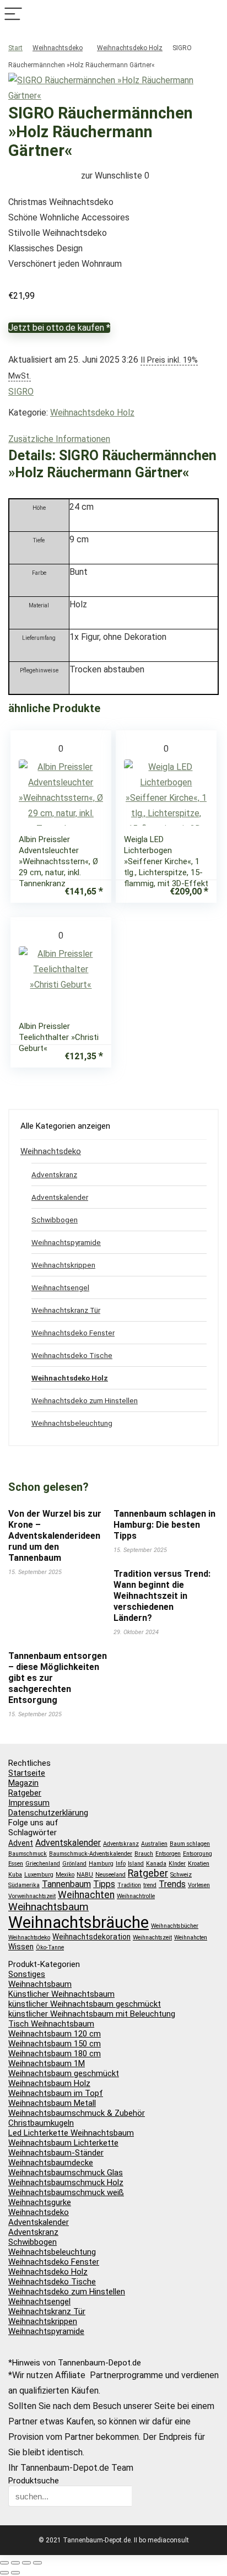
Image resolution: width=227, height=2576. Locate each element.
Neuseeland (110, 1875)
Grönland (74, 1864)
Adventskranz (54, 1174)
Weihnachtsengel (60, 1287)
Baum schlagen (190, 1844)
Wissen (21, 1947)
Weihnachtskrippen (63, 1265)
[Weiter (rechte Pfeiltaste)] (15, 2573)
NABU (85, 1875)
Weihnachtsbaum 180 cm (55, 2054)
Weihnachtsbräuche (79, 1922)
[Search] (214, 15)
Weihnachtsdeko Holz (130, 48)
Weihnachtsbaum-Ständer (56, 2153)
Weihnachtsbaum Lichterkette (63, 2143)
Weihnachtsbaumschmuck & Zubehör (77, 2113)
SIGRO (21, 392)
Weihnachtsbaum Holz (49, 2083)
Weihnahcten (191, 1938)
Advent (21, 1843)
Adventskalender (60, 1197)
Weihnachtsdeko (58, 48)
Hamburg (101, 1864)
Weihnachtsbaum (48, 1907)
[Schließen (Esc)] (37, 2563)
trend (150, 1885)
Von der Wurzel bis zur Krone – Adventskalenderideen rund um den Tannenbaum (55, 1536)
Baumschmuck (28, 1854)
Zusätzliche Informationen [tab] (59, 439)
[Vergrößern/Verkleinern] (4, 2563)
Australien (154, 1844)
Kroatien (199, 1864)
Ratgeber (25, 1793)
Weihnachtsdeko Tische (72, 1355)
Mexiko (65, 1875)
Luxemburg (39, 1875)
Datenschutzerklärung (48, 1813)
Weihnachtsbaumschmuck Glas (66, 2173)
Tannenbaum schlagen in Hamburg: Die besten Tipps (164, 1525)
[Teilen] (26, 2563)
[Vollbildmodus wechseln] (15, 2563)
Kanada (156, 1864)
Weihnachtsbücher (175, 1926)
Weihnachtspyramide (66, 1242)
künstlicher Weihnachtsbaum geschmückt (85, 2004)
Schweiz (181, 1875)
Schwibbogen (55, 1220)
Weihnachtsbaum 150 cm (55, 2044)
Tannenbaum (66, 1884)
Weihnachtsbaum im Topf (56, 2093)
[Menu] (13, 15)
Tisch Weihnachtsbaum (51, 2024)
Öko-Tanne (50, 1947)
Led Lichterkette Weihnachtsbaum (71, 2133)
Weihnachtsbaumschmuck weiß (66, 2192)
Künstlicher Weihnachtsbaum (61, 1994)
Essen (16, 1864)
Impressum (29, 1803)
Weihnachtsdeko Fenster (73, 1333)
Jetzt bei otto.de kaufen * (59, 328)
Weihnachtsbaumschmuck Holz (66, 2182)
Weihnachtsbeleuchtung (72, 1423)
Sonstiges (27, 1974)
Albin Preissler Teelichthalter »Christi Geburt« (59, 1037)
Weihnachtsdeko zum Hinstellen (85, 1400)
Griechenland (43, 1864)
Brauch (144, 1854)
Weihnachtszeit (152, 1938)
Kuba (15, 1875)
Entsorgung (198, 1854)
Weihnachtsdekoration (91, 1937)
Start (15, 48)
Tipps (104, 1884)
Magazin (23, 1783)
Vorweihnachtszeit (32, 1896)
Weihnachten (86, 1895)
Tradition (129, 1885)
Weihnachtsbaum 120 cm (55, 2034)
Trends (172, 1884)
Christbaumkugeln (41, 2123)
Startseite (27, 1773)
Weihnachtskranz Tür (66, 1310)
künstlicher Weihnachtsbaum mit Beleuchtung (92, 2014)
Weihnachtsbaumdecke (51, 2163)
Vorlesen (199, 1885)
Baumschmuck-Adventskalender (91, 1854)
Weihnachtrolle (136, 1896)
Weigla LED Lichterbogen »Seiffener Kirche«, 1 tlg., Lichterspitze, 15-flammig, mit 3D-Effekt (166, 861)
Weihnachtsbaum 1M (47, 2063)
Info (121, 1864)
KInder (177, 1864)
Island (136, 1864)
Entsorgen (168, 1854)
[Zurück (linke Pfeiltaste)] (4, 2573)
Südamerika (24, 1885)
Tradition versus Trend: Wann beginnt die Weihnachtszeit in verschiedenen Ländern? (162, 1596)
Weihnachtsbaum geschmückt (64, 2073)
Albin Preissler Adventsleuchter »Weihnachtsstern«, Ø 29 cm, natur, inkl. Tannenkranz (58, 861)
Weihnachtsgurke (40, 2202)
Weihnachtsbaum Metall (52, 2103)
